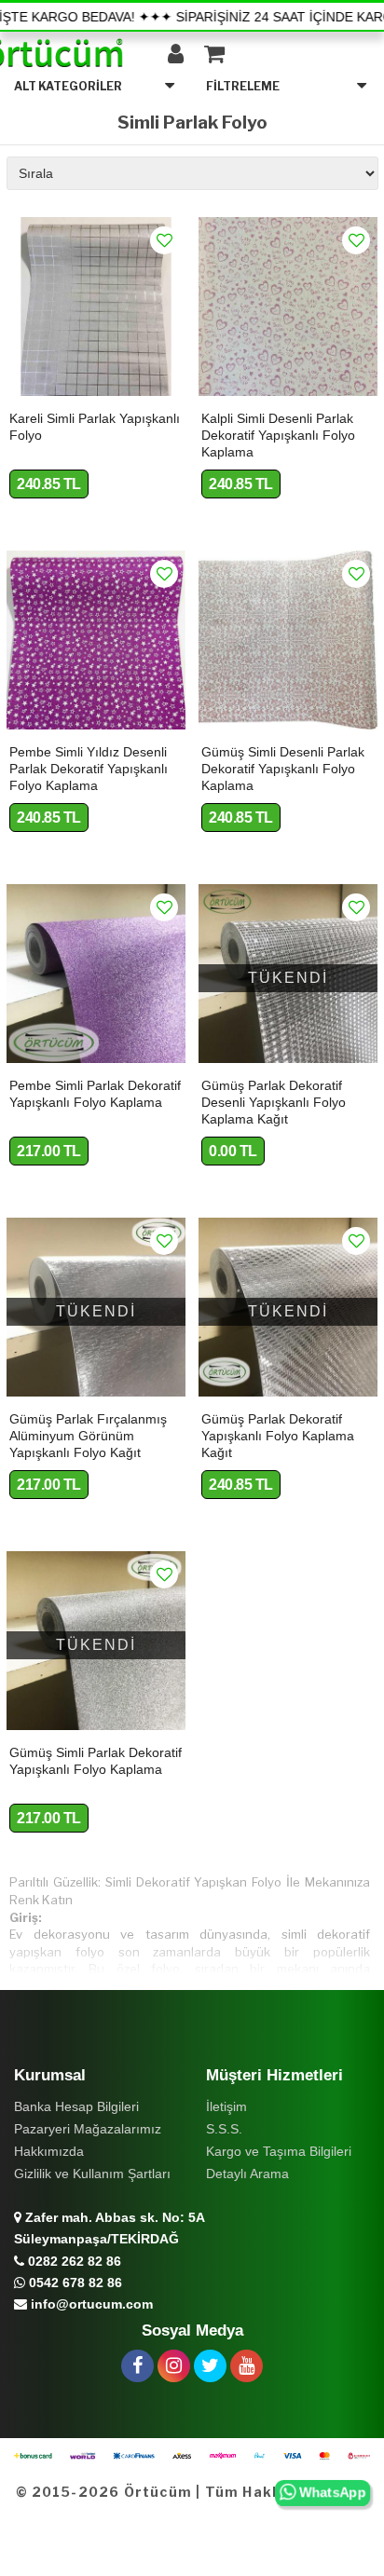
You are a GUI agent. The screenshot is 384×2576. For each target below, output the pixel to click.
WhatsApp (335, 2494)
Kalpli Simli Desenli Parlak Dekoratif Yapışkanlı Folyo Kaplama (278, 435)
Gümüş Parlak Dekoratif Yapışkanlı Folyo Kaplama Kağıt (278, 1436)
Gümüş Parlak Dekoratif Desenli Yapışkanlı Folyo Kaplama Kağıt (274, 1102)
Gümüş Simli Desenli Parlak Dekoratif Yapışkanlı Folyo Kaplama (283, 769)
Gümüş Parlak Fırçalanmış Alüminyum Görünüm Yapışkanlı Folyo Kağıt (88, 1436)
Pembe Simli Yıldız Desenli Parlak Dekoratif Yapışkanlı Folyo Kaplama (89, 769)
